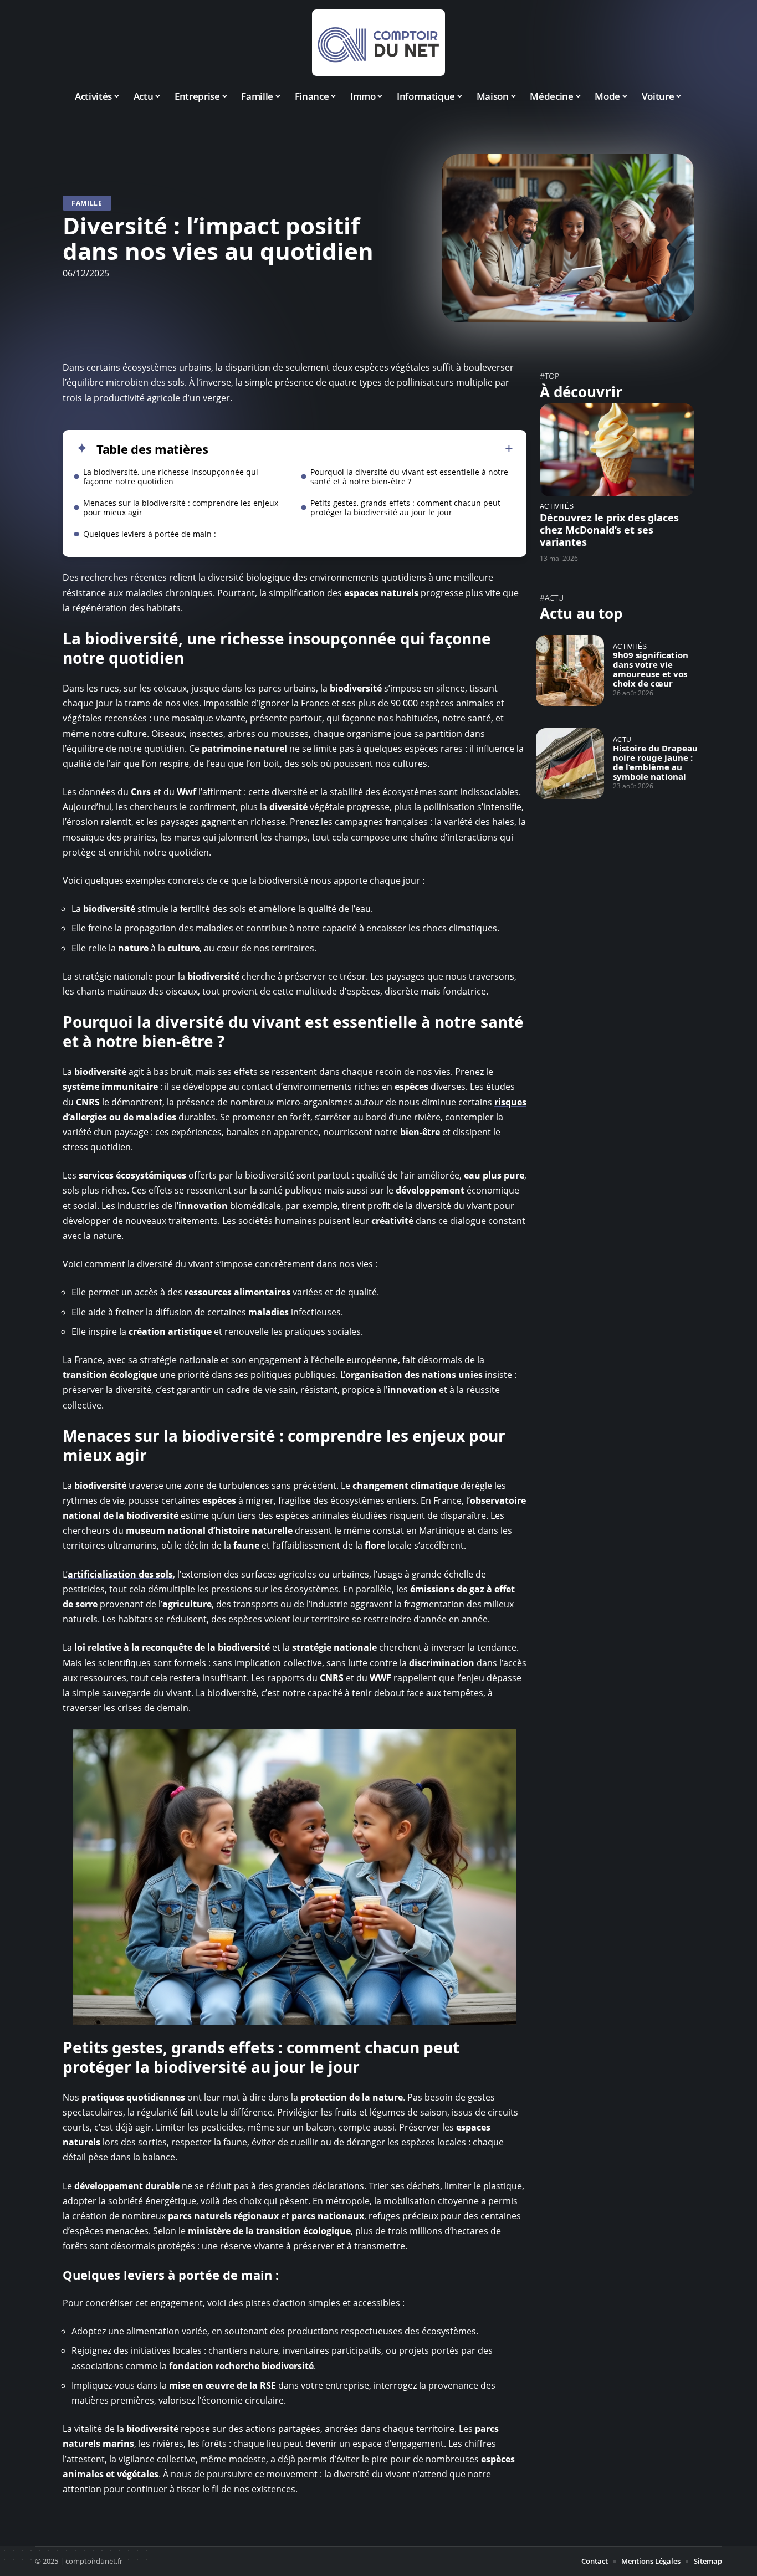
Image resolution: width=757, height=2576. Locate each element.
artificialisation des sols (120, 1574)
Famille (87, 203)
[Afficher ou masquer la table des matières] (361, 449)
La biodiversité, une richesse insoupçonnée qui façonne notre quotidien (171, 477)
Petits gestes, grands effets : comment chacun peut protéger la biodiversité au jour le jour (405, 508)
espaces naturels (381, 593)
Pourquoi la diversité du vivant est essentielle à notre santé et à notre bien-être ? (409, 477)
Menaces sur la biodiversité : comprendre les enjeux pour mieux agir (181, 508)
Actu (622, 739)
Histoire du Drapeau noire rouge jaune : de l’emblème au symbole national (655, 762)
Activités (557, 506)
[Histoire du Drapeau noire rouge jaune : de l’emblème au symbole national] (570, 764)
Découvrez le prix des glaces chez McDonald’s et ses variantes (609, 530)
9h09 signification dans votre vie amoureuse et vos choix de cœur (651, 669)
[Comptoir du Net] (378, 43)
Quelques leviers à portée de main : (150, 534)
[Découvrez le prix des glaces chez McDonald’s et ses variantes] (617, 450)
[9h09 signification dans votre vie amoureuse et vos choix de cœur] (570, 670)
